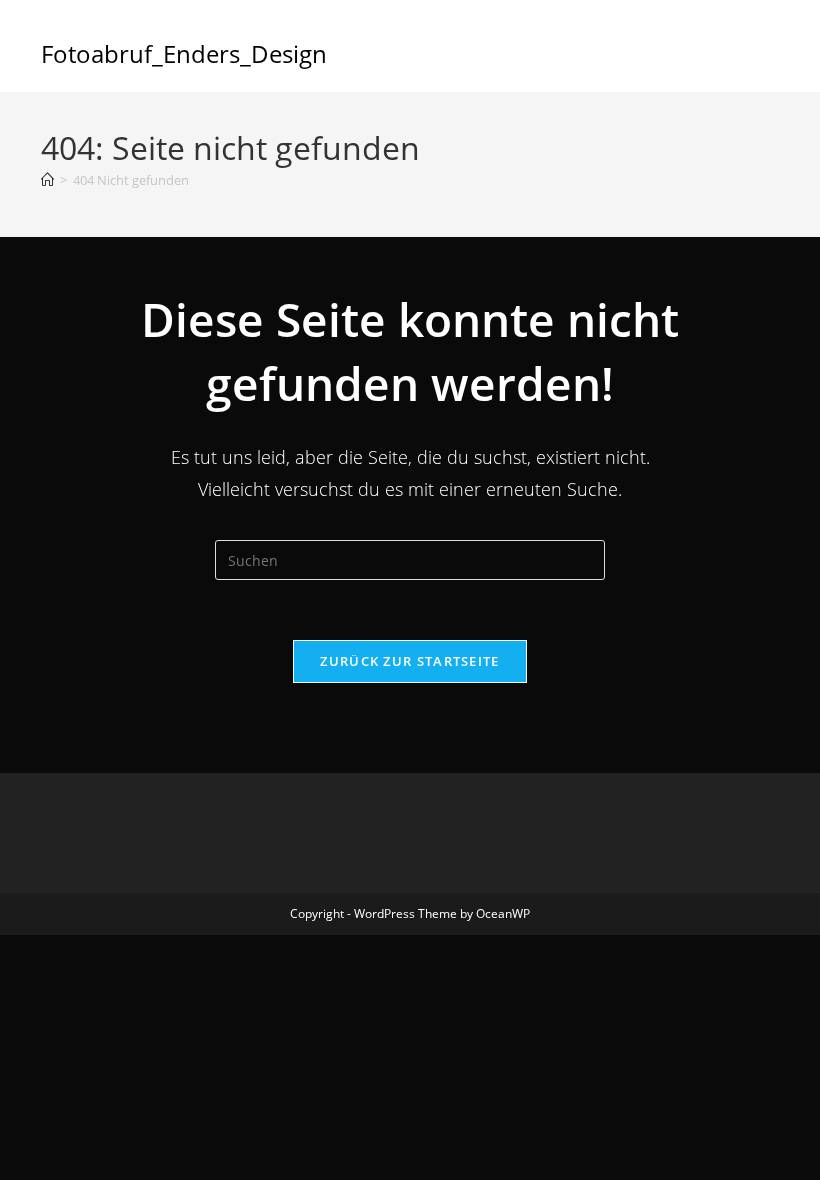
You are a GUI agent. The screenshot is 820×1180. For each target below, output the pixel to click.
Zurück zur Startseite (409, 661)
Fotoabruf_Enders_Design (184, 53)
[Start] (47, 180)
